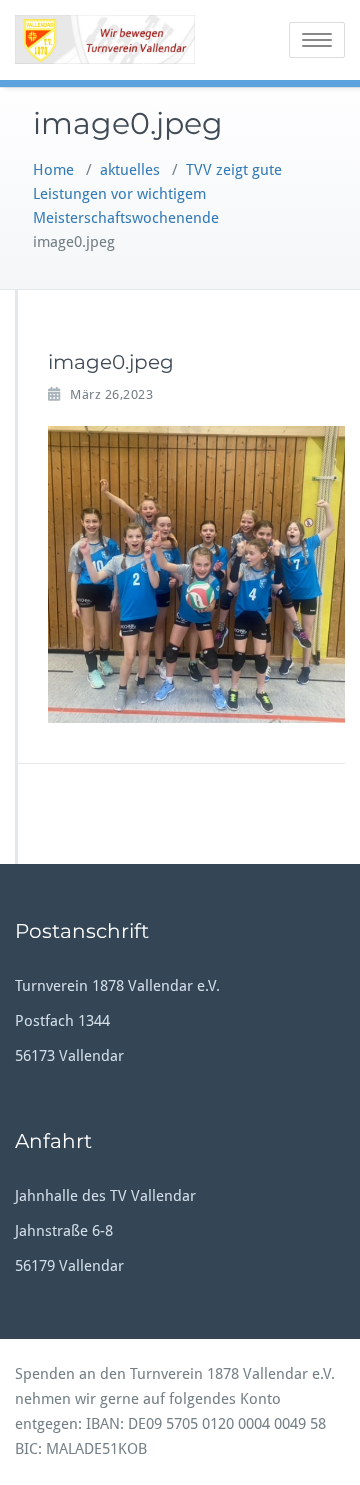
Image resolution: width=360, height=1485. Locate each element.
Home (53, 170)
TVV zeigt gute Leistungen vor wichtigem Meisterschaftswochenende (157, 194)
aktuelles (130, 170)
